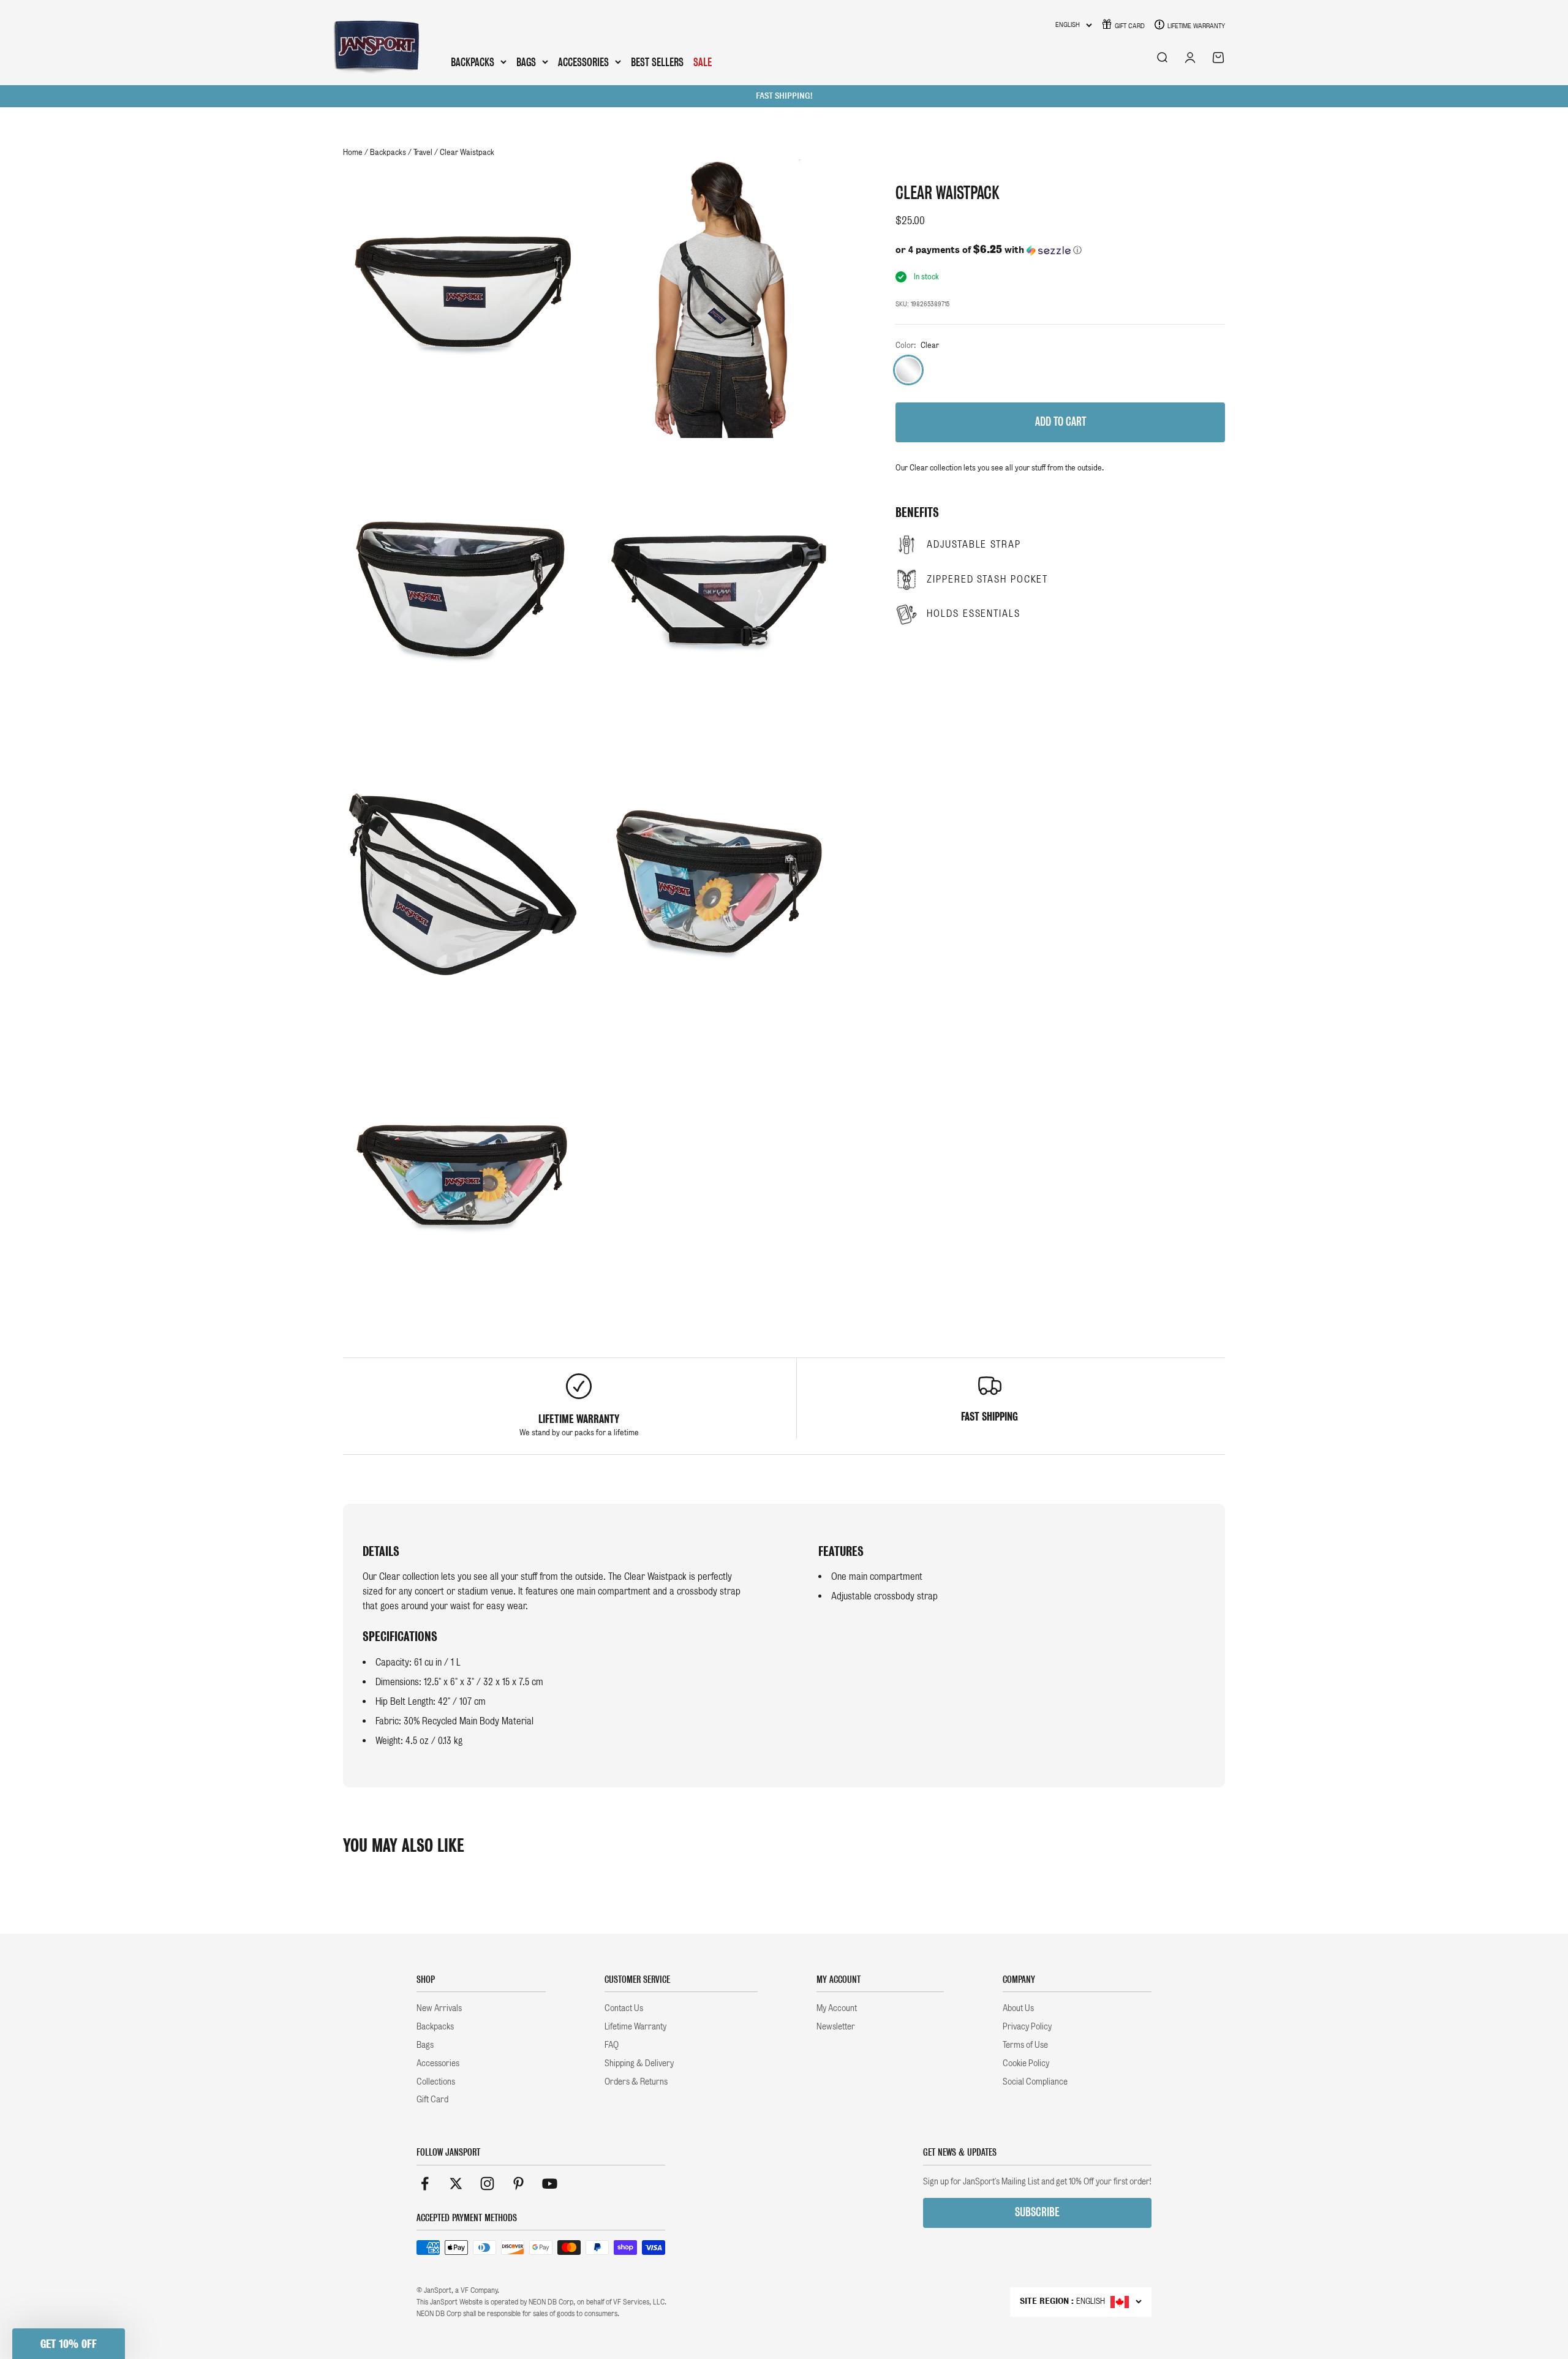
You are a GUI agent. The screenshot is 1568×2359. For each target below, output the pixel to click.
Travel (423, 152)
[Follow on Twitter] (456, 2183)
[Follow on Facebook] (425, 2183)
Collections (436, 2082)
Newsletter (836, 2026)
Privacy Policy (1027, 2026)
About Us (1018, 2008)
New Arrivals (439, 2008)
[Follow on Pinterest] (518, 2183)
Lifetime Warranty (1196, 26)
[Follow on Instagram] (487, 2183)
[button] (1060, 250)
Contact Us (624, 2008)
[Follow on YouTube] (550, 2183)
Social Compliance (1035, 2082)
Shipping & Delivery (639, 2063)
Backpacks (473, 62)
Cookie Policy (1026, 2063)
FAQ (612, 2045)
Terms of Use (1025, 2045)
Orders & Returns (636, 2082)
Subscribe (1037, 2212)
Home (353, 152)
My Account (837, 2008)
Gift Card (1130, 26)
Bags (526, 62)
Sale (703, 62)
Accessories (583, 62)
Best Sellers (657, 62)
